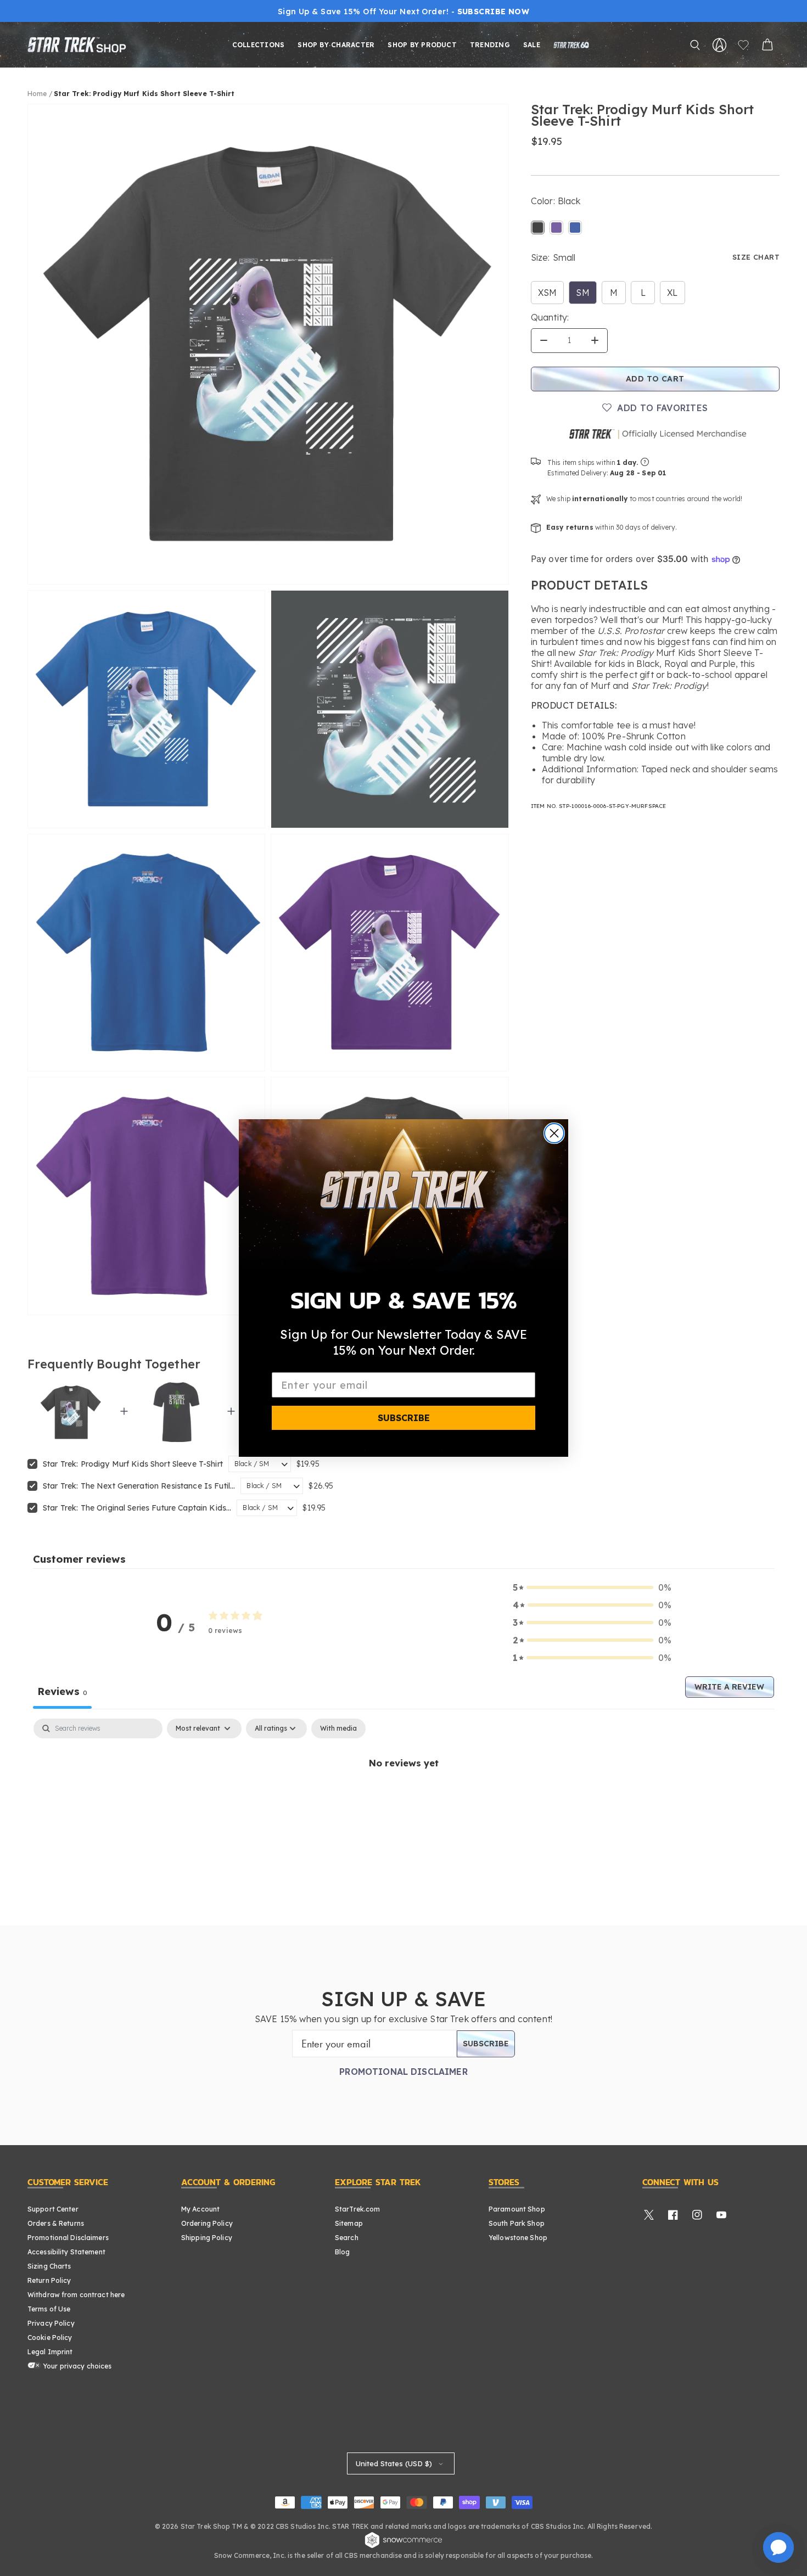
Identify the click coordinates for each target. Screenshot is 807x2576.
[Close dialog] (554, 1133)
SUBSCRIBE (404, 1418)
